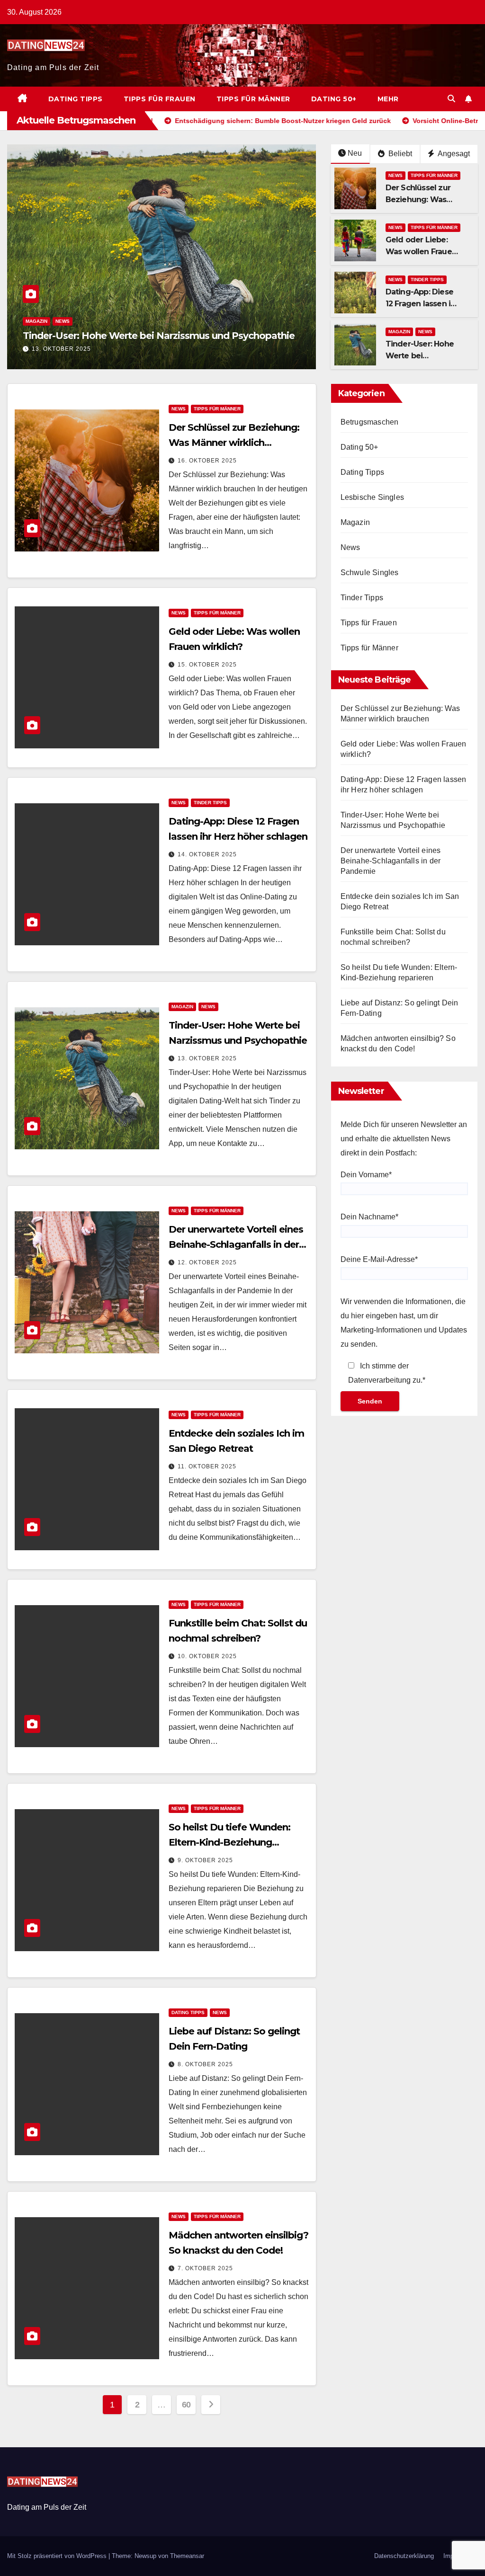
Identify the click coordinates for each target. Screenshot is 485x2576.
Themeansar (187, 2556)
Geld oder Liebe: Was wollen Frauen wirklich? (421, 252)
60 (186, 2405)
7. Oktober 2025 (205, 2268)
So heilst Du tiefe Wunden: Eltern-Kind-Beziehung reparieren (229, 1842)
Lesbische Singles (372, 497)
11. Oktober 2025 (207, 1466)
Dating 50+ (334, 99)
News (33, 310)
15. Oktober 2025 (207, 665)
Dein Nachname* (369, 1217)
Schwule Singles (370, 573)
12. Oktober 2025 (61, 349)
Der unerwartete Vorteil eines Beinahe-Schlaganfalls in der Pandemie (236, 1244)
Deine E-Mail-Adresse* (379, 1259)
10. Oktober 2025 (207, 1656)
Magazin (399, 332)
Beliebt (399, 154)
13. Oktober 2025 (207, 1058)
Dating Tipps (76, 99)
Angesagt (453, 154)
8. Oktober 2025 (205, 2064)
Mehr (388, 99)
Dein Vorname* (366, 1175)
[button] (451, 99)
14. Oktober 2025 (207, 854)
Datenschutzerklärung (404, 2556)
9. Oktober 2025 (205, 1860)
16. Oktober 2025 (207, 461)
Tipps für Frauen (160, 99)
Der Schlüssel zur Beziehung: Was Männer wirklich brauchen (234, 443)
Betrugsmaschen (370, 422)
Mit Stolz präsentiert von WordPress (58, 2556)
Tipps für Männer (253, 99)
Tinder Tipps (427, 280)
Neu (355, 153)
